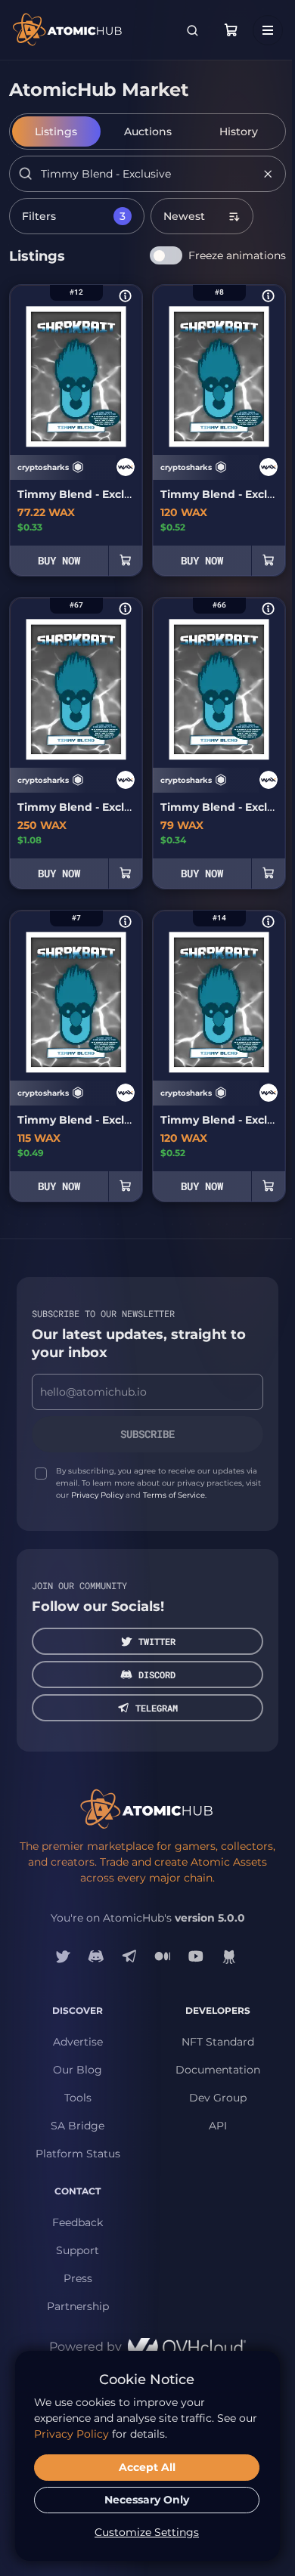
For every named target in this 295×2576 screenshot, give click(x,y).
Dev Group (218, 2098)
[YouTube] (196, 1956)
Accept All (147, 2467)
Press (78, 2278)
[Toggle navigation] (268, 30)
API (218, 2126)
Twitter (157, 1641)
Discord (157, 1675)
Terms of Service (174, 1495)
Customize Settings (147, 2532)
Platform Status (78, 2154)
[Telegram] (129, 1956)
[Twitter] (63, 1956)
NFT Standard (218, 2042)
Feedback (78, 2222)
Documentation (218, 2070)
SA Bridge (78, 2126)
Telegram (157, 1708)
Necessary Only (147, 2500)
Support (78, 2250)
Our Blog (78, 2070)
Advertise (78, 2042)
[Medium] (163, 1956)
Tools (78, 2098)
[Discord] (96, 1956)
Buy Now (59, 560)
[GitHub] (229, 1956)
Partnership (78, 2306)
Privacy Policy (97, 1495)
